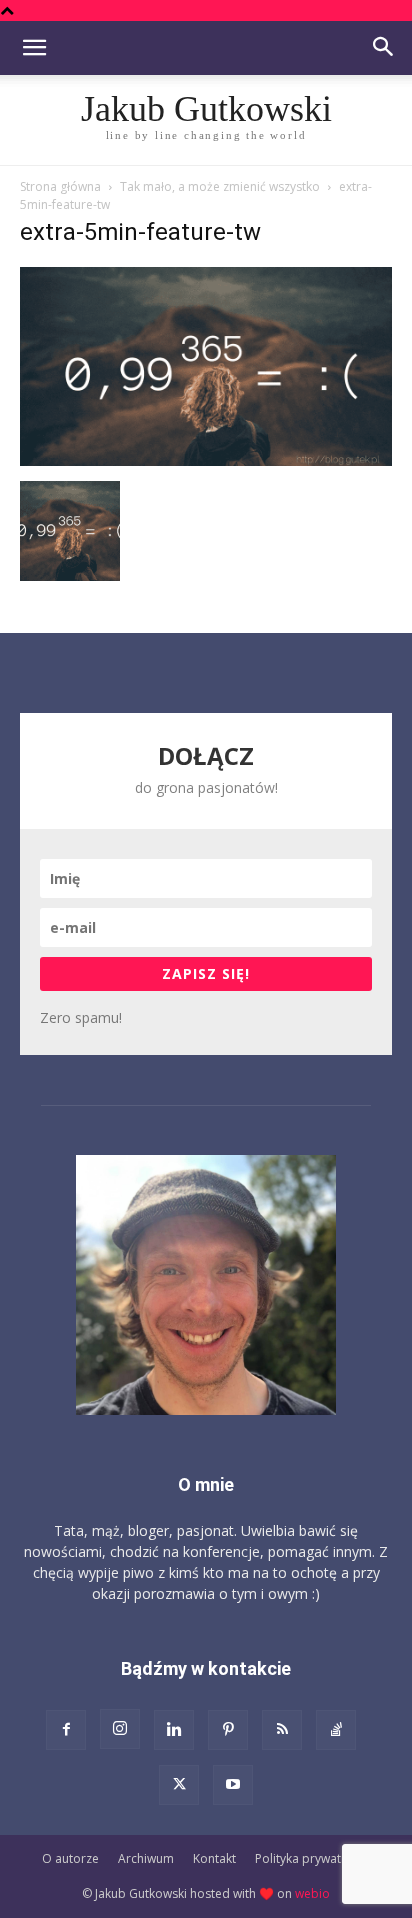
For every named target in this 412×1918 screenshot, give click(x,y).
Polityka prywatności (313, 1858)
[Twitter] (179, 1785)
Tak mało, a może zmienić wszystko (220, 186)
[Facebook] (66, 1730)
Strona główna (60, 186)
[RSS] (282, 1730)
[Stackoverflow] (336, 1730)
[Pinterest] (228, 1730)
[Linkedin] (174, 1730)
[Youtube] (233, 1785)
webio (312, 1893)
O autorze (70, 1858)
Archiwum (146, 1858)
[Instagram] (120, 1729)
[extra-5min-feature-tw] (206, 460)
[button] (34, 48)
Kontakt (214, 1858)
